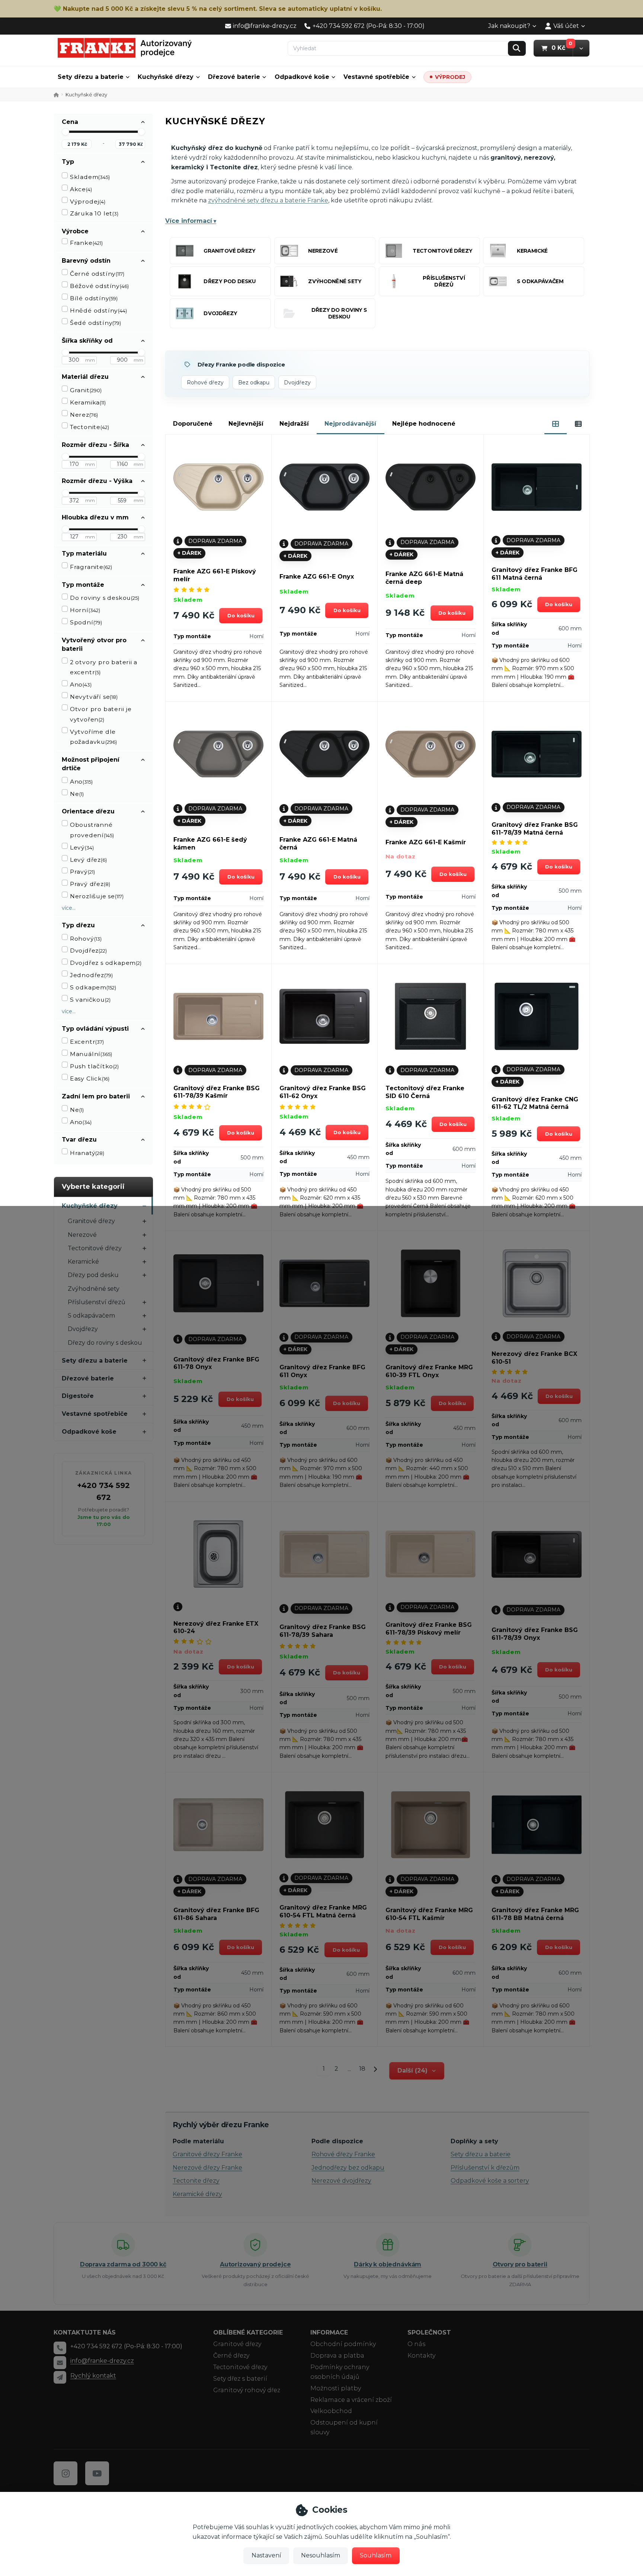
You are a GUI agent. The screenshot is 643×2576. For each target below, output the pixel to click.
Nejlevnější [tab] (246, 424)
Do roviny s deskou (105, 598)
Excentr (87, 1042)
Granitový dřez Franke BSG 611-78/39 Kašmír (217, 1092)
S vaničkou (90, 1000)
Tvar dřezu (79, 1140)
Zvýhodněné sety (94, 1289)
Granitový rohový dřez (247, 2390)
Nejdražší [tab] (294, 424)
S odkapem (93, 987)
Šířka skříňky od (87, 341)
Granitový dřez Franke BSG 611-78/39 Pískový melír (429, 1629)
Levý (82, 847)
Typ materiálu (84, 553)
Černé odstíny (97, 274)
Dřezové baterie (234, 77)
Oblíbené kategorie (248, 2332)
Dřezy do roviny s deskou (105, 1343)
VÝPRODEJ (450, 77)
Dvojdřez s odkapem (106, 963)
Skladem (90, 177)
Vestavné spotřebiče (376, 77)
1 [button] (326, 2070)
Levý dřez (88, 860)
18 (362, 2069)
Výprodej (88, 201)
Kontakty (421, 2356)
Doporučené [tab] (193, 424)
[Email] (60, 2362)
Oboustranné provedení (92, 830)
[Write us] (60, 2377)
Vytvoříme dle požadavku (93, 737)
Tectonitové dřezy (95, 1248)
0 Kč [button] (562, 48)
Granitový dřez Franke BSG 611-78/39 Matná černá (535, 829)
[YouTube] (97, 2473)
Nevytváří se (94, 697)
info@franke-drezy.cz (102, 2361)
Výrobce (75, 231)
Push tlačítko (94, 1066)
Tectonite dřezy (196, 2181)
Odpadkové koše (302, 77)
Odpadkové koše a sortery (490, 2181)
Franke (86, 243)
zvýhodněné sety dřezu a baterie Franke (268, 200)
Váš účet (566, 26)
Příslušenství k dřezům (485, 2168)
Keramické (83, 1262)
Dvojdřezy (83, 1329)
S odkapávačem (91, 1316)
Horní (85, 610)
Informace (329, 2332)
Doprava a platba (337, 2356)
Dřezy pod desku (93, 1275)
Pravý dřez (90, 884)
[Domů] (125, 48)
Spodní (86, 622)
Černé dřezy (231, 2356)
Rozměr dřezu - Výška (97, 481)
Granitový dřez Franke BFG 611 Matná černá (535, 574)
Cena (70, 122)
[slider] (65, 132)
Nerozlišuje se (97, 896)
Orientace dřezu (88, 811)
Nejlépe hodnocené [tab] (424, 424)
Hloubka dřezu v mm (95, 517)
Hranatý (87, 1153)
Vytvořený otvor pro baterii (94, 644)
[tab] (556, 424)
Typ (68, 162)
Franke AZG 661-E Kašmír (426, 842)
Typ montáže (83, 585)
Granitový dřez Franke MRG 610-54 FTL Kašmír (429, 1914)
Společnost (429, 2332)
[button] (581, 48)
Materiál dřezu (85, 377)
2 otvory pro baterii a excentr (104, 667)
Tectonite (89, 427)
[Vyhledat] (517, 48)
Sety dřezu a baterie (91, 77)
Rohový (86, 939)
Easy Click (90, 1079)
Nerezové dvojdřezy (341, 2181)
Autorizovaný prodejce (255, 2264)
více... (69, 908)
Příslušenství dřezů (97, 1302)
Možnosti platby (336, 2388)
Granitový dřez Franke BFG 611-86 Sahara (216, 1914)
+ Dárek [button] (189, 553)
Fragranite (91, 567)
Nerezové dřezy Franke (207, 2168)
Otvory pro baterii (520, 2264)
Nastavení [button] (266, 2555)
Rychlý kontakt (93, 2376)
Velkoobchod (331, 2411)
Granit (86, 390)
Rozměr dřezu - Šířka (95, 445)
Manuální (91, 1054)
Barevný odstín (86, 261)
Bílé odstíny (94, 298)
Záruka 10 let (94, 213)
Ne (77, 794)
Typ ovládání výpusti (95, 1029)
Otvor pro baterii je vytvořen (101, 714)
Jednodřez (91, 975)
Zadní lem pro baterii (96, 1096)
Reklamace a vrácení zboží (351, 2400)
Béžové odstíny (99, 286)
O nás (416, 2344)
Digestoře (78, 1396)
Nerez (84, 415)
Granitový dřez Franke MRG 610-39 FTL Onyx (429, 1371)
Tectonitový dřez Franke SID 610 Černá (425, 1092)
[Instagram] (65, 2473)
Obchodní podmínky (343, 2344)
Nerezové (82, 1235)
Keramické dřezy (197, 2194)
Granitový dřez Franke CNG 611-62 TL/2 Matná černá (535, 1103)
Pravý (82, 872)
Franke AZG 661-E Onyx (317, 577)
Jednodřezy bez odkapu (348, 2168)
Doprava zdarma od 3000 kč (123, 2264)
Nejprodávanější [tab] (350, 424)
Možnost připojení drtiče (91, 764)
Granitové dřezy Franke (207, 2154)
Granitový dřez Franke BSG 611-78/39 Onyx (535, 1634)
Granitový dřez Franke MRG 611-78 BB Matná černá (535, 1914)
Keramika (88, 402)
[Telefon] (60, 2348)
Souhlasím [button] (376, 2555)
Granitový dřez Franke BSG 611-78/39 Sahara (323, 1631)
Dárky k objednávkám (388, 2264)
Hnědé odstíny (98, 311)
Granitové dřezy (91, 1221)
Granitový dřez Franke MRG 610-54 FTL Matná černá (323, 1911)
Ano (81, 684)
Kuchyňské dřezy (166, 77)
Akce (81, 189)
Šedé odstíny (95, 323)
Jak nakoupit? (509, 26)
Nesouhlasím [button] (321, 2555)
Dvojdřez (88, 951)
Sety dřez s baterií (240, 2379)
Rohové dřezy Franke (343, 2154)
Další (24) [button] (412, 2071)
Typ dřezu (78, 925)
